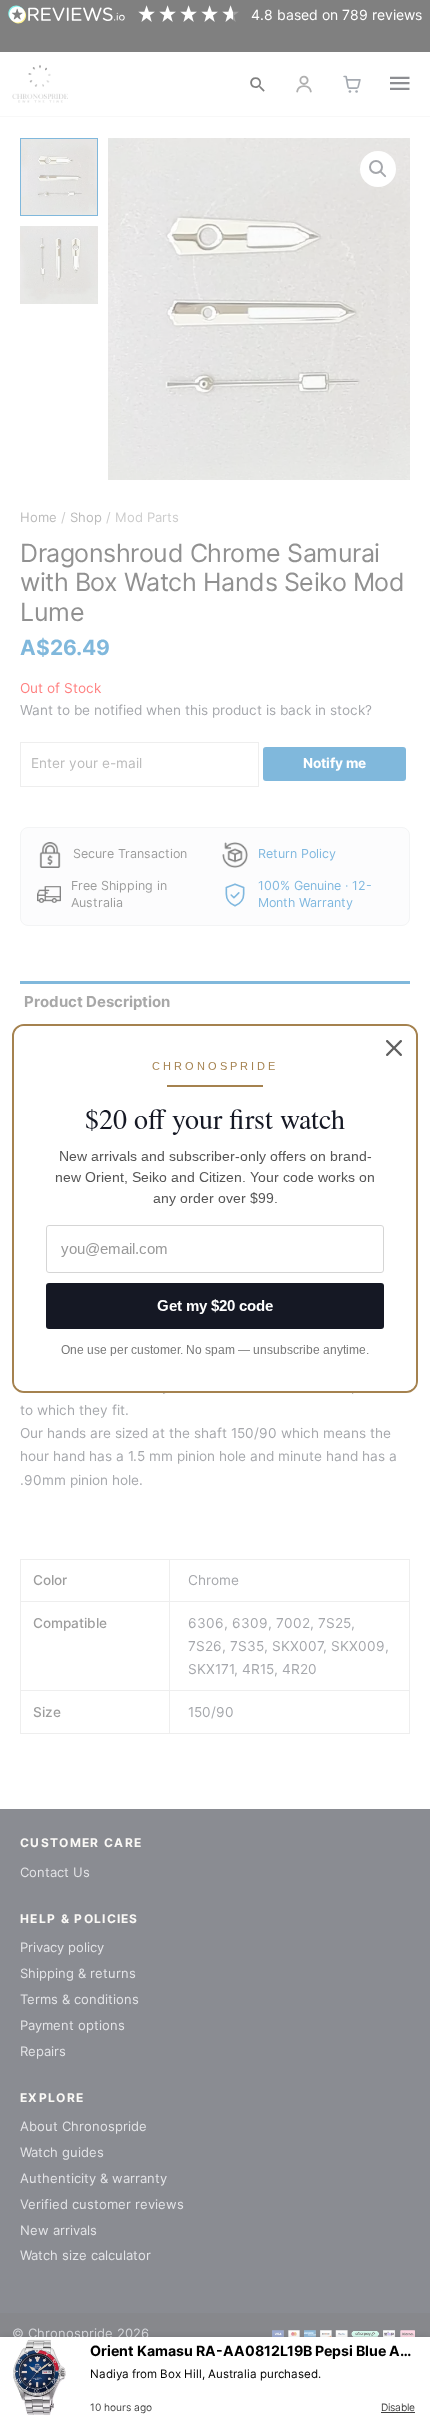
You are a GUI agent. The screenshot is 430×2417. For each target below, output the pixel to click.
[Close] (394, 1048)
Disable (398, 2407)
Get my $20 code (215, 1305)
